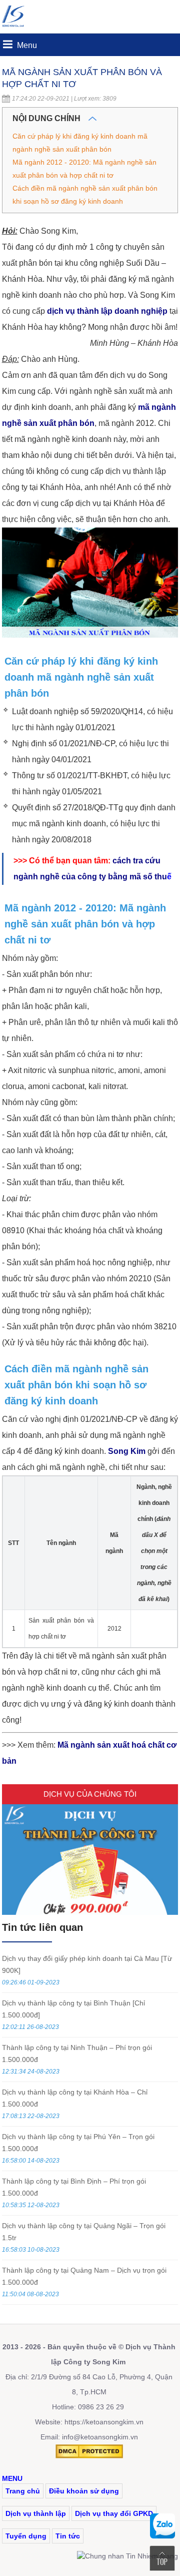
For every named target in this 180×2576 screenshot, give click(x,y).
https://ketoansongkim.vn (104, 2422)
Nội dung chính (47, 118)
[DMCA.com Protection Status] (89, 2456)
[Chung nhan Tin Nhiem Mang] (127, 2556)
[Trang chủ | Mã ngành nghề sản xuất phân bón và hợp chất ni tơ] (17, 28)
